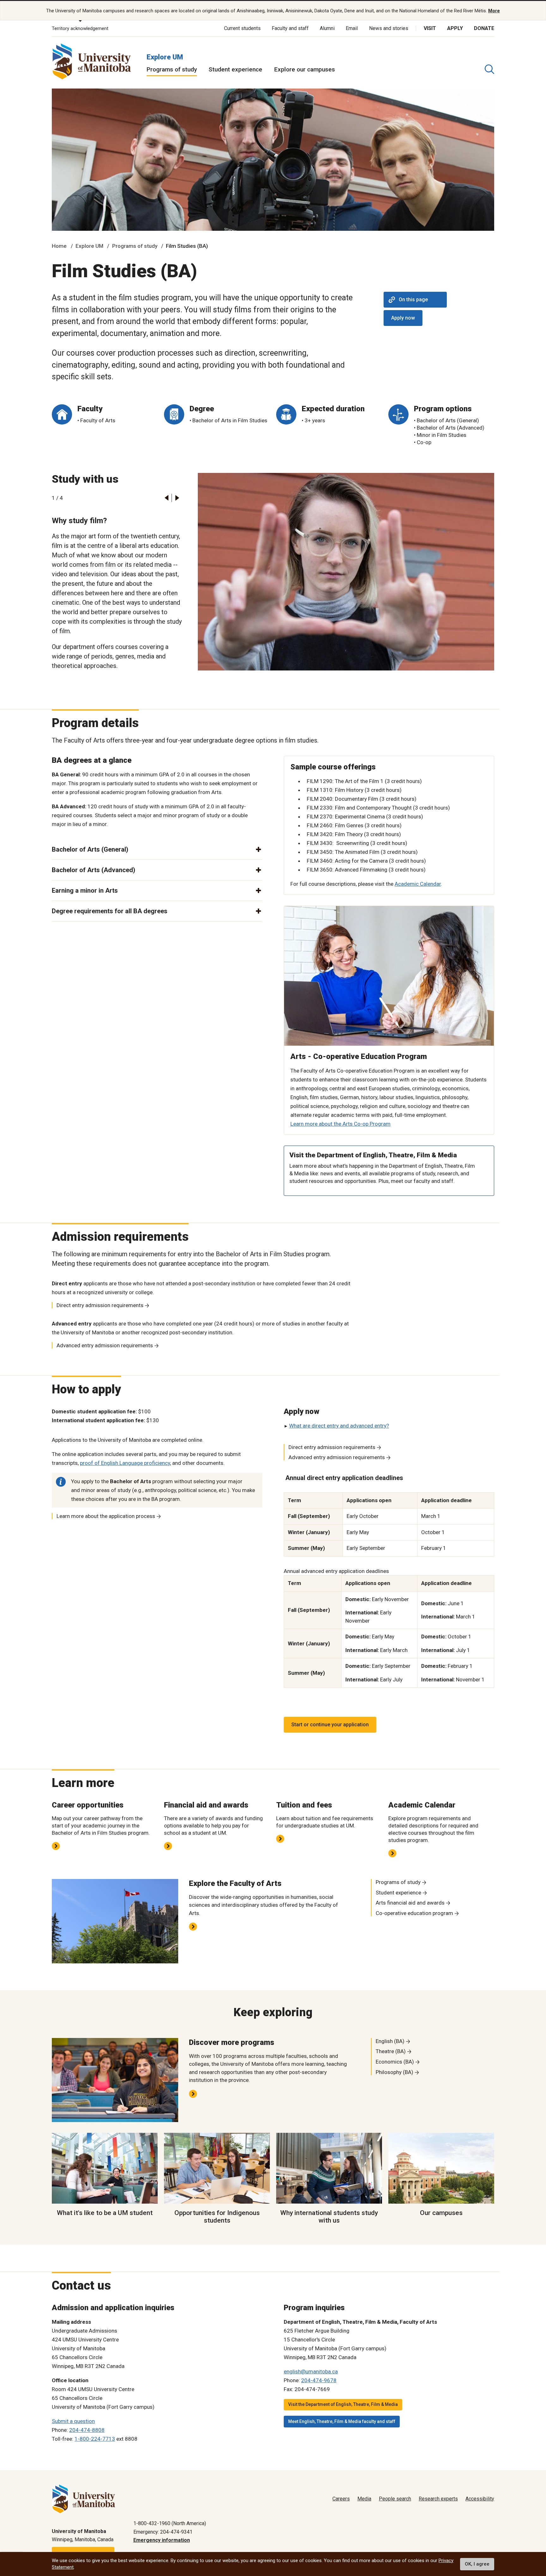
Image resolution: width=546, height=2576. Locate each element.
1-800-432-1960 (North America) (170, 2523)
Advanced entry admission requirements (105, 1345)
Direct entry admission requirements (100, 1305)
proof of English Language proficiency (125, 1463)
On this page (413, 300)
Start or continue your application (330, 1725)
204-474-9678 (319, 2380)
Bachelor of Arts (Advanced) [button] (94, 870)
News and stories (389, 28)
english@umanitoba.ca (311, 2371)
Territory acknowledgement (80, 28)
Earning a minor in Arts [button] (85, 890)
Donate (484, 28)
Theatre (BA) (391, 2051)
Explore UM (165, 57)
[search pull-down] (489, 69)
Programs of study (172, 69)
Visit (430, 28)
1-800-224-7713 (95, 2439)
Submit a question (73, 2421)
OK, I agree (477, 2564)
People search (395, 2499)
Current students (242, 28)
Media (364, 2499)
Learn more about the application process (106, 1516)
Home (59, 246)
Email (352, 28)
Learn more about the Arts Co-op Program (340, 1124)
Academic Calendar (418, 884)
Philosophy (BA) (394, 2072)
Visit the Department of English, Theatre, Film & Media (343, 2404)
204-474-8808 (87, 2430)
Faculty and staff (290, 28)
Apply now (403, 318)
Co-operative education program (414, 1913)
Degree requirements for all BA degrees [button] (110, 911)
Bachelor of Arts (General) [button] (90, 849)
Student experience (235, 69)
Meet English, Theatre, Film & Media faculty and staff (342, 2421)
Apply (455, 28)
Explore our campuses (305, 69)
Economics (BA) (395, 2062)
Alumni (327, 28)
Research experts (438, 2499)
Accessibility (480, 2499)
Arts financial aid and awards (410, 1903)
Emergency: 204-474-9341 (163, 2532)
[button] (166, 498)
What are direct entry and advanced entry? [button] (339, 1426)
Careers (341, 2499)
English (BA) (390, 2041)
